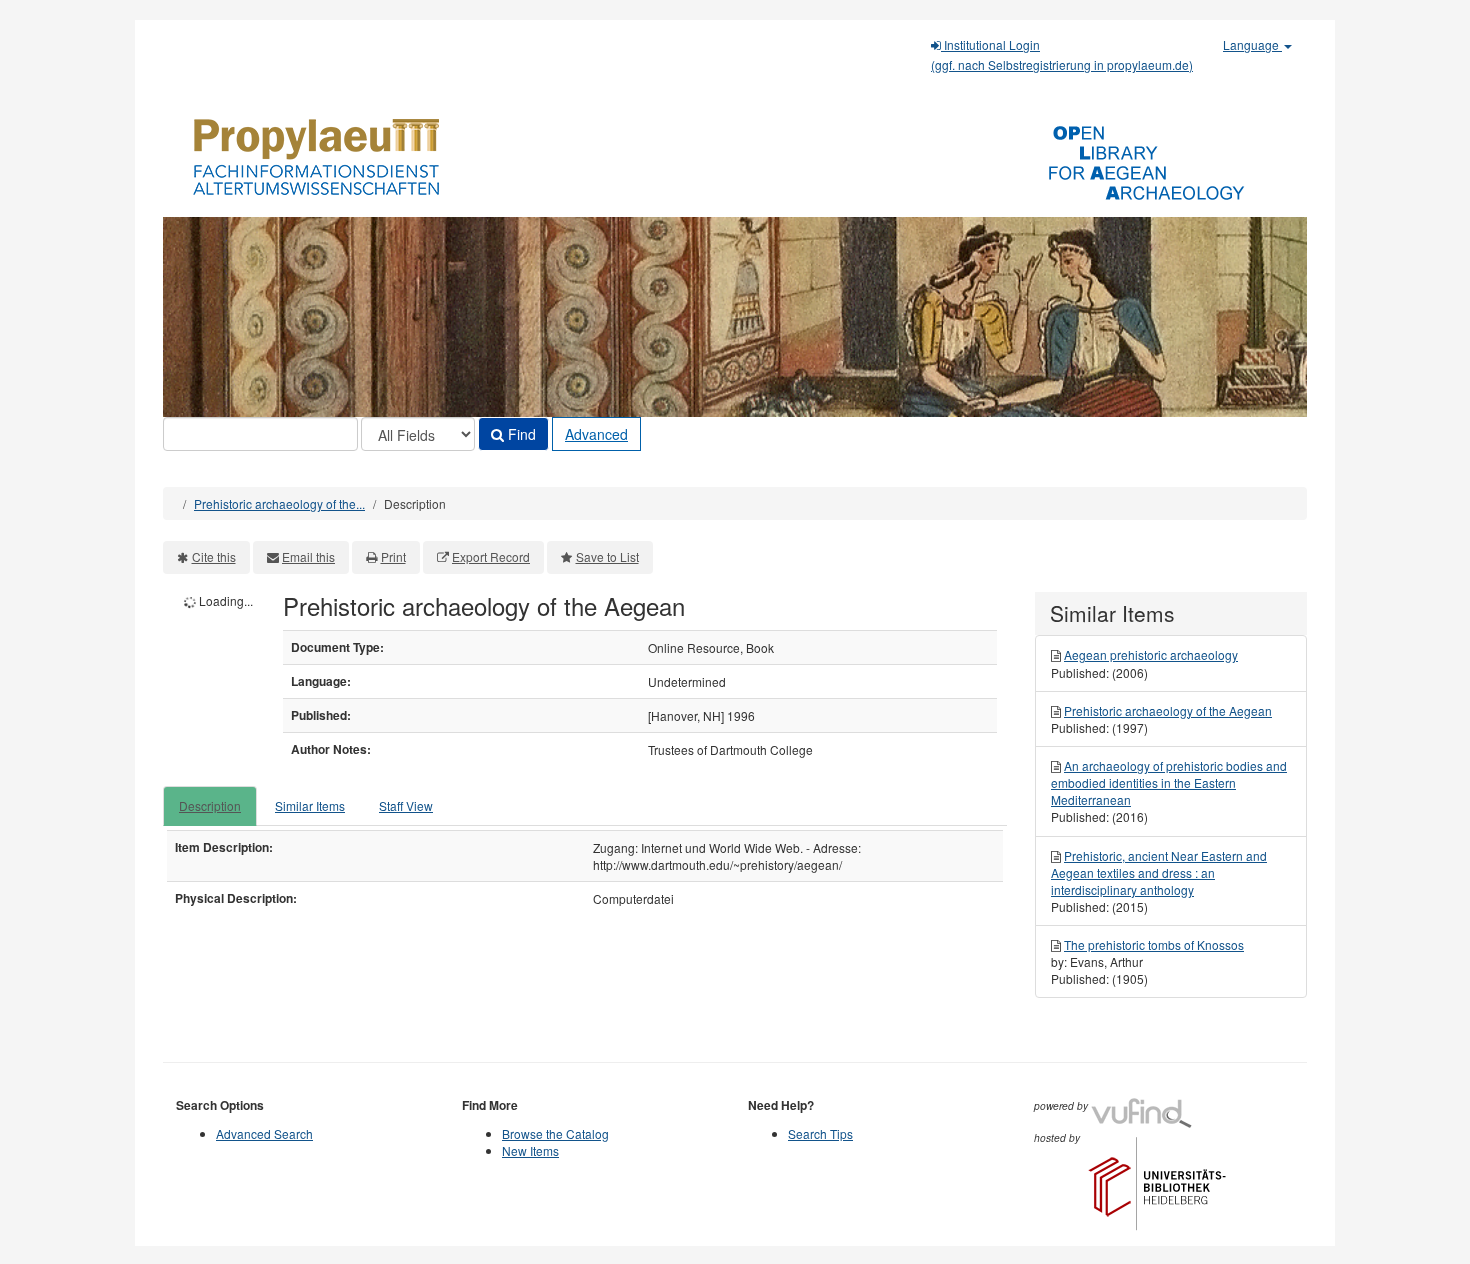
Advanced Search (264, 1133)
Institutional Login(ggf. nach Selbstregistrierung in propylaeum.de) (1062, 54)
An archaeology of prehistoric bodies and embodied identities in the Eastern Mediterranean (1169, 782)
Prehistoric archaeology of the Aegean (1168, 710)
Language (1252, 44)
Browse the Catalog (555, 1133)
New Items (530, 1150)
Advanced (596, 434)
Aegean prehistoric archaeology (1151, 654)
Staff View (406, 805)
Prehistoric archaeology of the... (279, 503)
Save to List (607, 556)
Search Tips (820, 1133)
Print (393, 556)
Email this (308, 556)
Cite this (214, 556)
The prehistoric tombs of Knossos (1154, 944)
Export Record (491, 556)
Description (210, 805)
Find (520, 434)
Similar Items (310, 805)
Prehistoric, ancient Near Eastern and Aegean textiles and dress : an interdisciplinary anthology (1159, 872)
